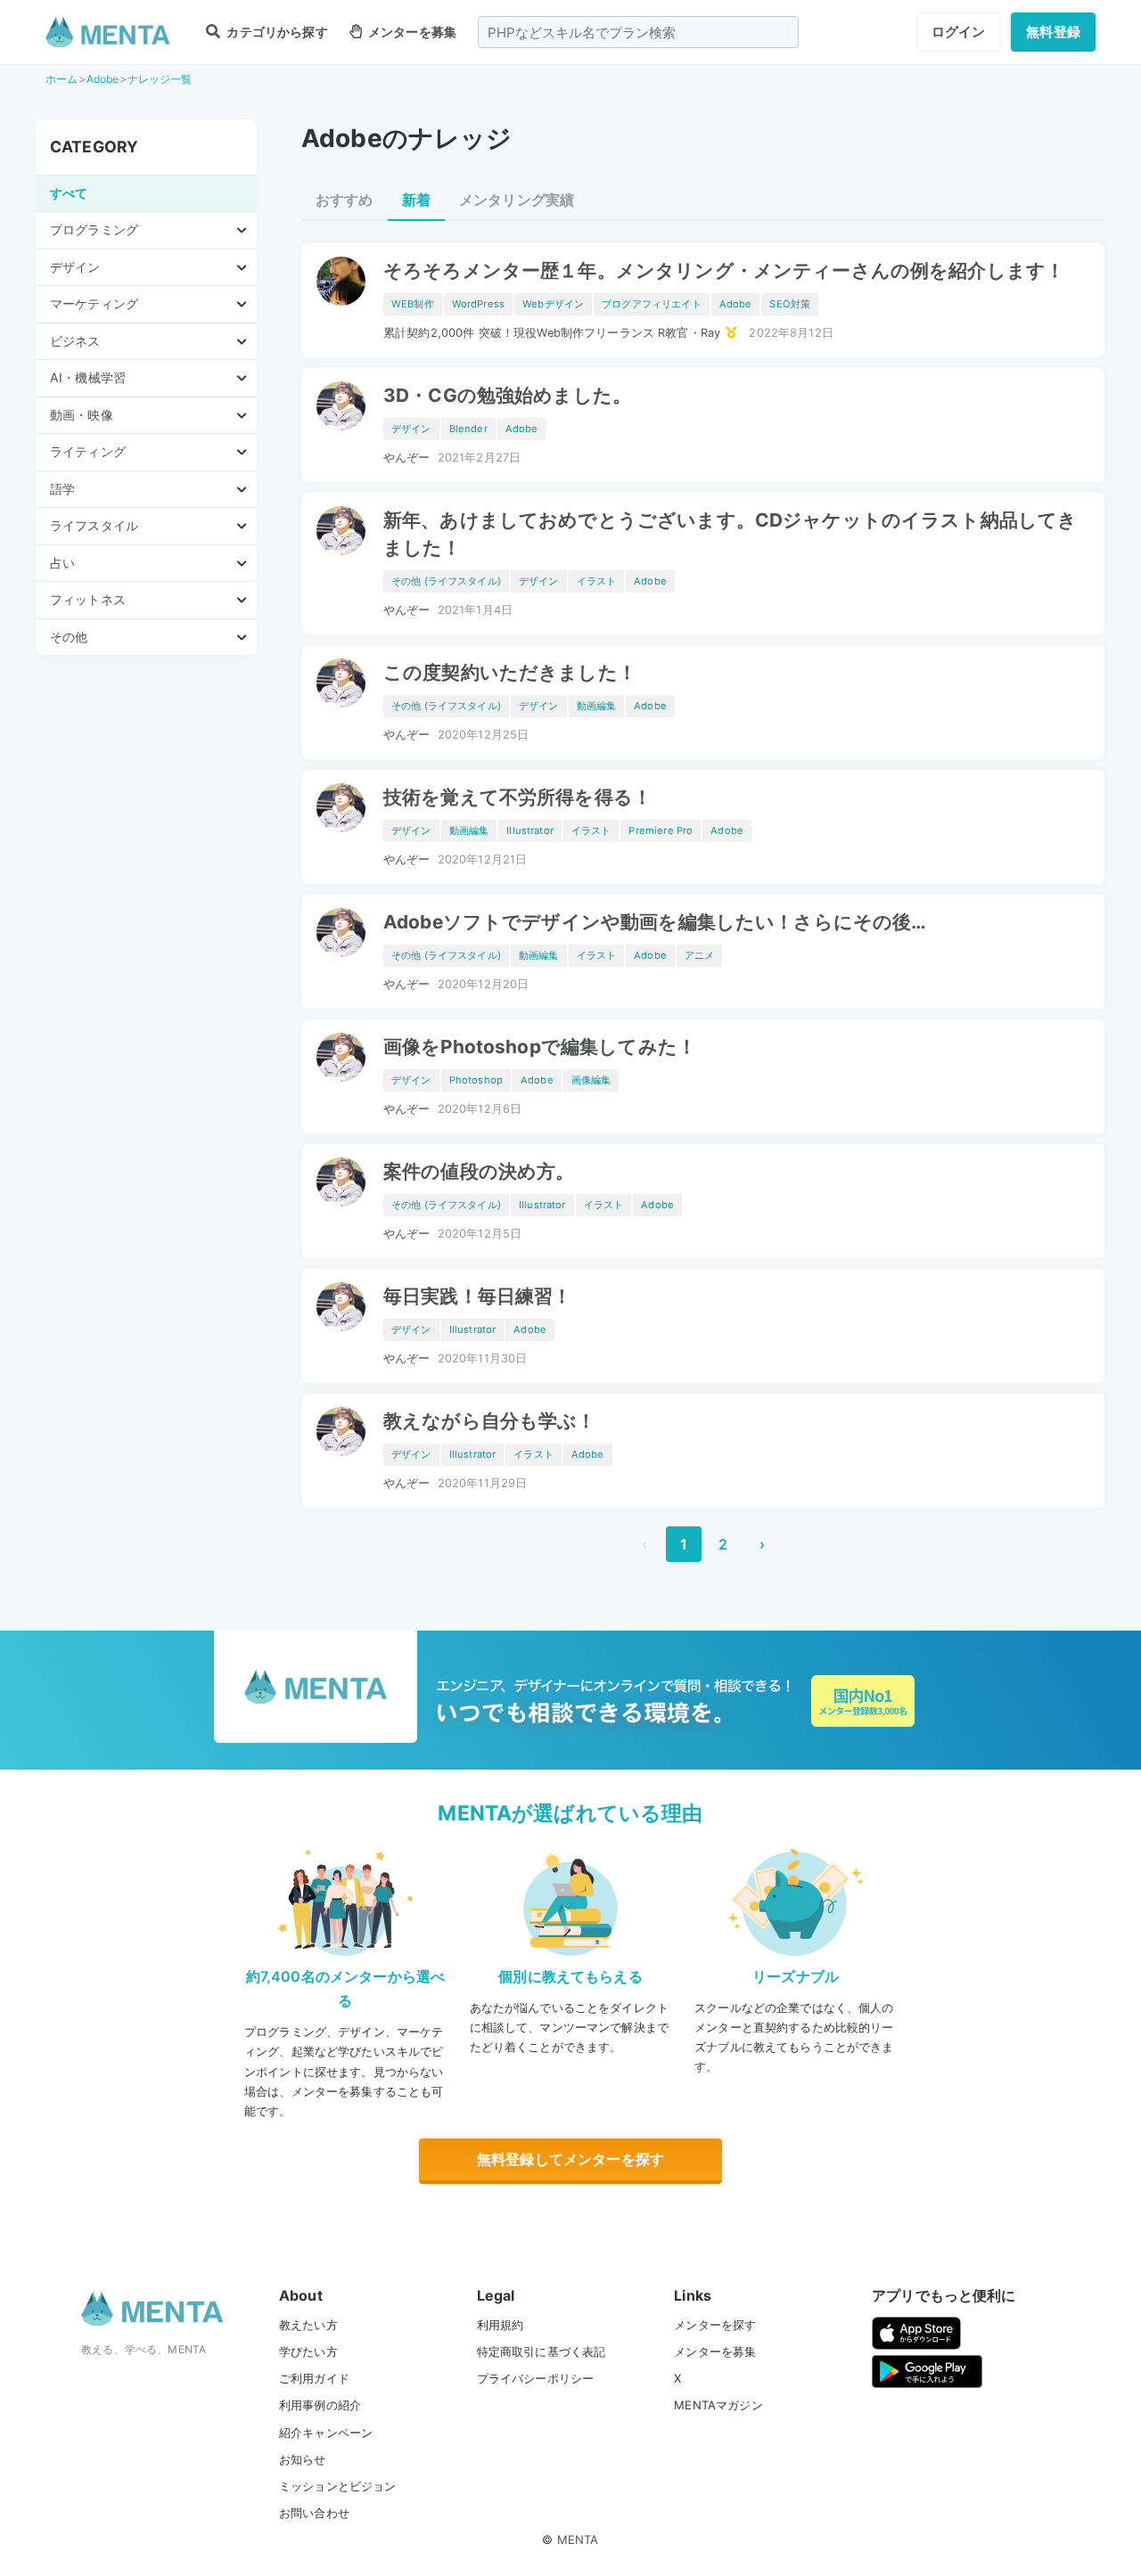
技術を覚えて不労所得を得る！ (517, 797)
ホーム (62, 79)
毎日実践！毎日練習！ (478, 1296)
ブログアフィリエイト (652, 304)
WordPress (478, 304)
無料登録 (1053, 32)
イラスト (597, 581)
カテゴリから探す (275, 32)
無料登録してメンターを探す (570, 2159)
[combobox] (638, 32)
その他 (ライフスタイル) (446, 581)
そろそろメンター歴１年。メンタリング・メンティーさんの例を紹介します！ (724, 270)
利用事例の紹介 (320, 2405)
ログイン (959, 32)
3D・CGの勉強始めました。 (507, 395)
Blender (468, 429)
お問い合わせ (314, 2513)
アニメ (699, 955)
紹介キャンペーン (326, 2433)
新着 (416, 200)
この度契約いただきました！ (510, 672)
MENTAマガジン (718, 2405)
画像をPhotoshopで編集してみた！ (540, 1047)
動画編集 (597, 706)
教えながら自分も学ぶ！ (490, 1421)
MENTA (578, 2539)
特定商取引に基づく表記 (542, 2351)
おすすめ (345, 200)
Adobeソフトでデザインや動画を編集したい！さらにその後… (655, 922)
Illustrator (530, 830)
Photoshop (476, 1080)
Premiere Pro (661, 830)
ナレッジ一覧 (160, 79)
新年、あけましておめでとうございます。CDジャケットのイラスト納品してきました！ (730, 534)
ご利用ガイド (314, 2378)
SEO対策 (790, 304)
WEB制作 (413, 304)
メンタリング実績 (517, 200)
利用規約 (501, 2325)
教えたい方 (308, 2325)
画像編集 (591, 1080)
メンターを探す (715, 2325)
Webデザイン (553, 304)
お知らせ (303, 2459)
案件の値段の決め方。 (479, 1171)
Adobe (103, 79)
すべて (69, 193)
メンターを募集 (411, 32)
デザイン (411, 429)
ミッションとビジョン (338, 2486)
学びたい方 (308, 2351)
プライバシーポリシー (536, 2378)
